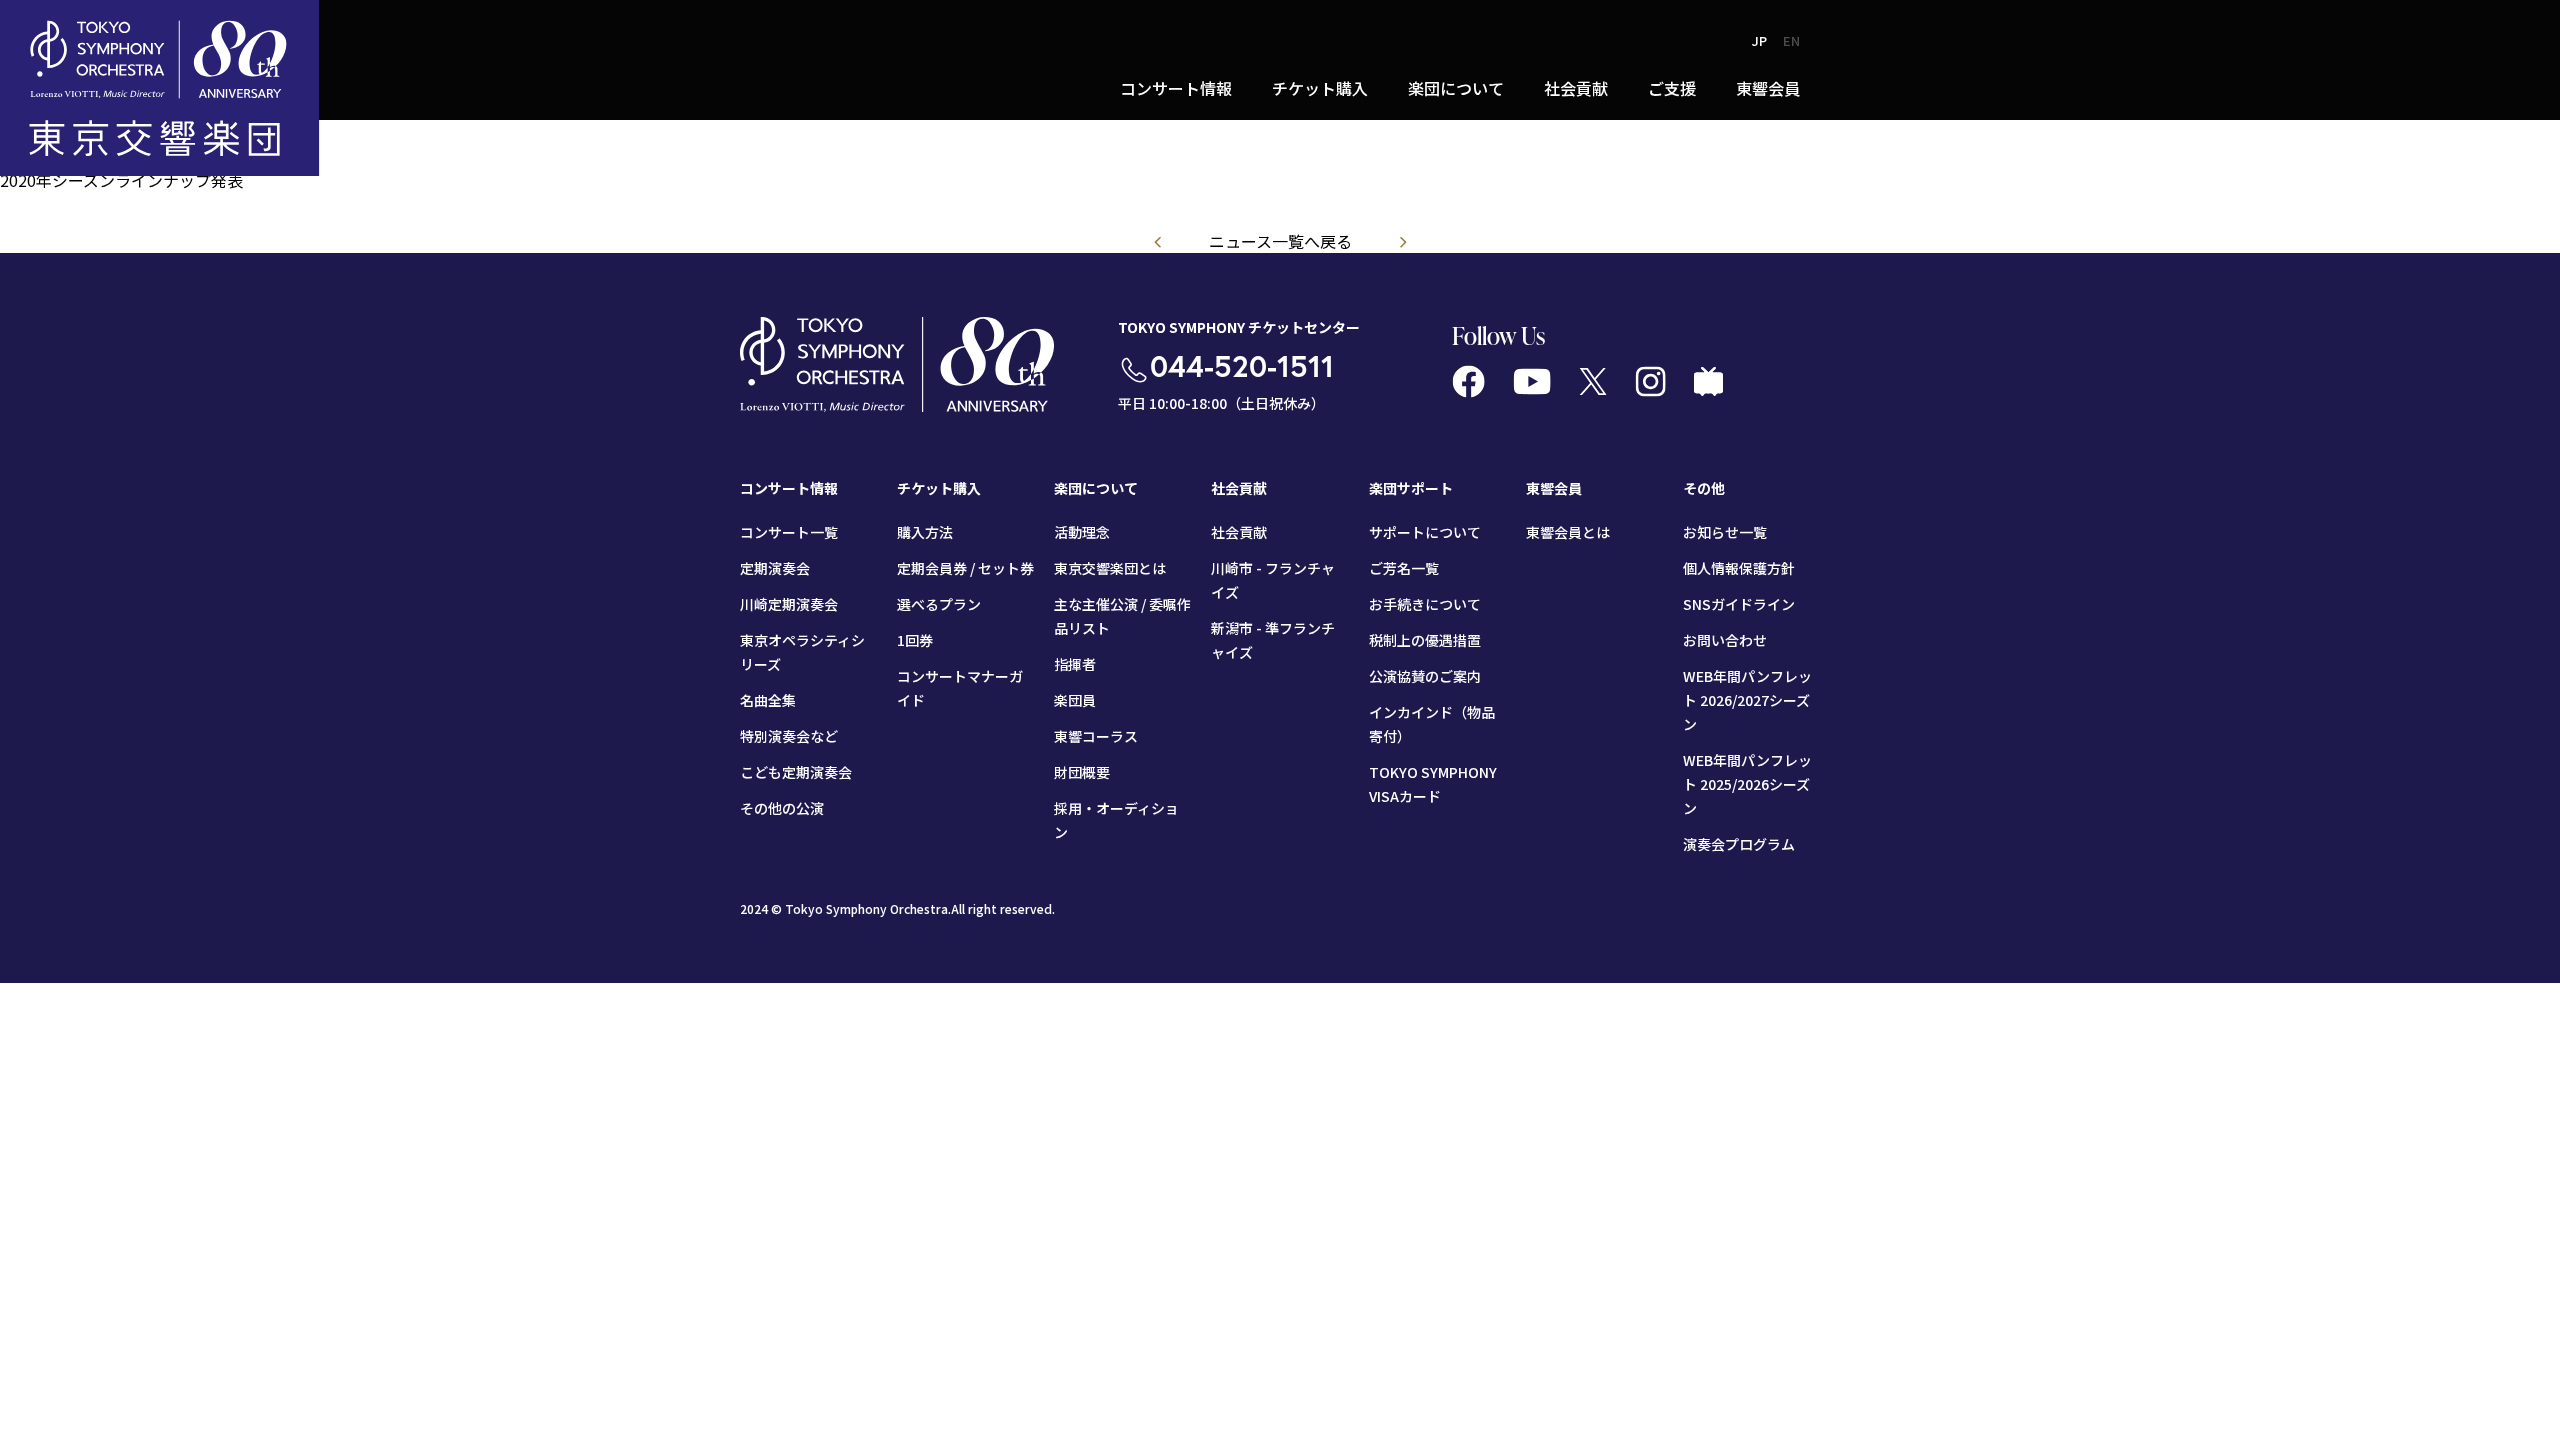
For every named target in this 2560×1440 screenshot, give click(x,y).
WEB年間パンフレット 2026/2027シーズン (1747, 700)
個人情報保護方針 (1739, 568)
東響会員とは (1568, 532)
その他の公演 (782, 808)
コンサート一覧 (789, 532)
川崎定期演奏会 (789, 604)
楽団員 (1075, 700)
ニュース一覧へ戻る (1280, 241)
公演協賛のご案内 (1425, 676)
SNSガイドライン (1739, 604)
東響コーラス (1096, 736)
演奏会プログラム (1739, 844)
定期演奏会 (775, 568)
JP (1759, 40)
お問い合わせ (1725, 640)
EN (1791, 40)
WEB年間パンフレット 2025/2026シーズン (1747, 784)
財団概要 (1082, 772)
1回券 (915, 640)
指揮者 (1075, 664)
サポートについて (1425, 532)
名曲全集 (768, 700)
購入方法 (925, 532)
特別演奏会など (789, 736)
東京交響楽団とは (1110, 568)
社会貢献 (1239, 532)
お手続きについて (1425, 604)
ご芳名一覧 (1404, 568)
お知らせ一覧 (1725, 532)
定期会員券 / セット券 (965, 568)
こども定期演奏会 (796, 772)
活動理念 (1082, 532)
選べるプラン (939, 604)
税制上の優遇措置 (1425, 640)
